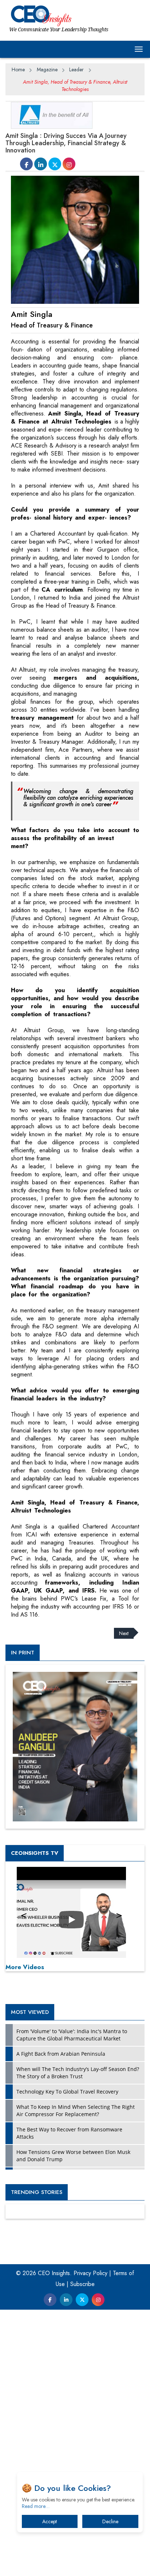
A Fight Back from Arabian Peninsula (61, 2054)
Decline (110, 2521)
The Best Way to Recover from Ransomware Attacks (69, 2133)
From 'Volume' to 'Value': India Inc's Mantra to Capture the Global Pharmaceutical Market (72, 2035)
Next (124, 1633)
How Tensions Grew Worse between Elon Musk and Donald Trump (73, 2156)
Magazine (47, 69)
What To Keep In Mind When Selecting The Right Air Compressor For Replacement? (76, 2110)
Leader (76, 69)
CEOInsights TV (35, 1853)
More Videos (25, 1967)
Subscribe (82, 2284)
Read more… (36, 2506)
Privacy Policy (90, 2273)
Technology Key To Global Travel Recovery (67, 2092)
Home (18, 69)
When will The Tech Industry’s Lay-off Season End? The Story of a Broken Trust (78, 2073)
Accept (50, 2521)
